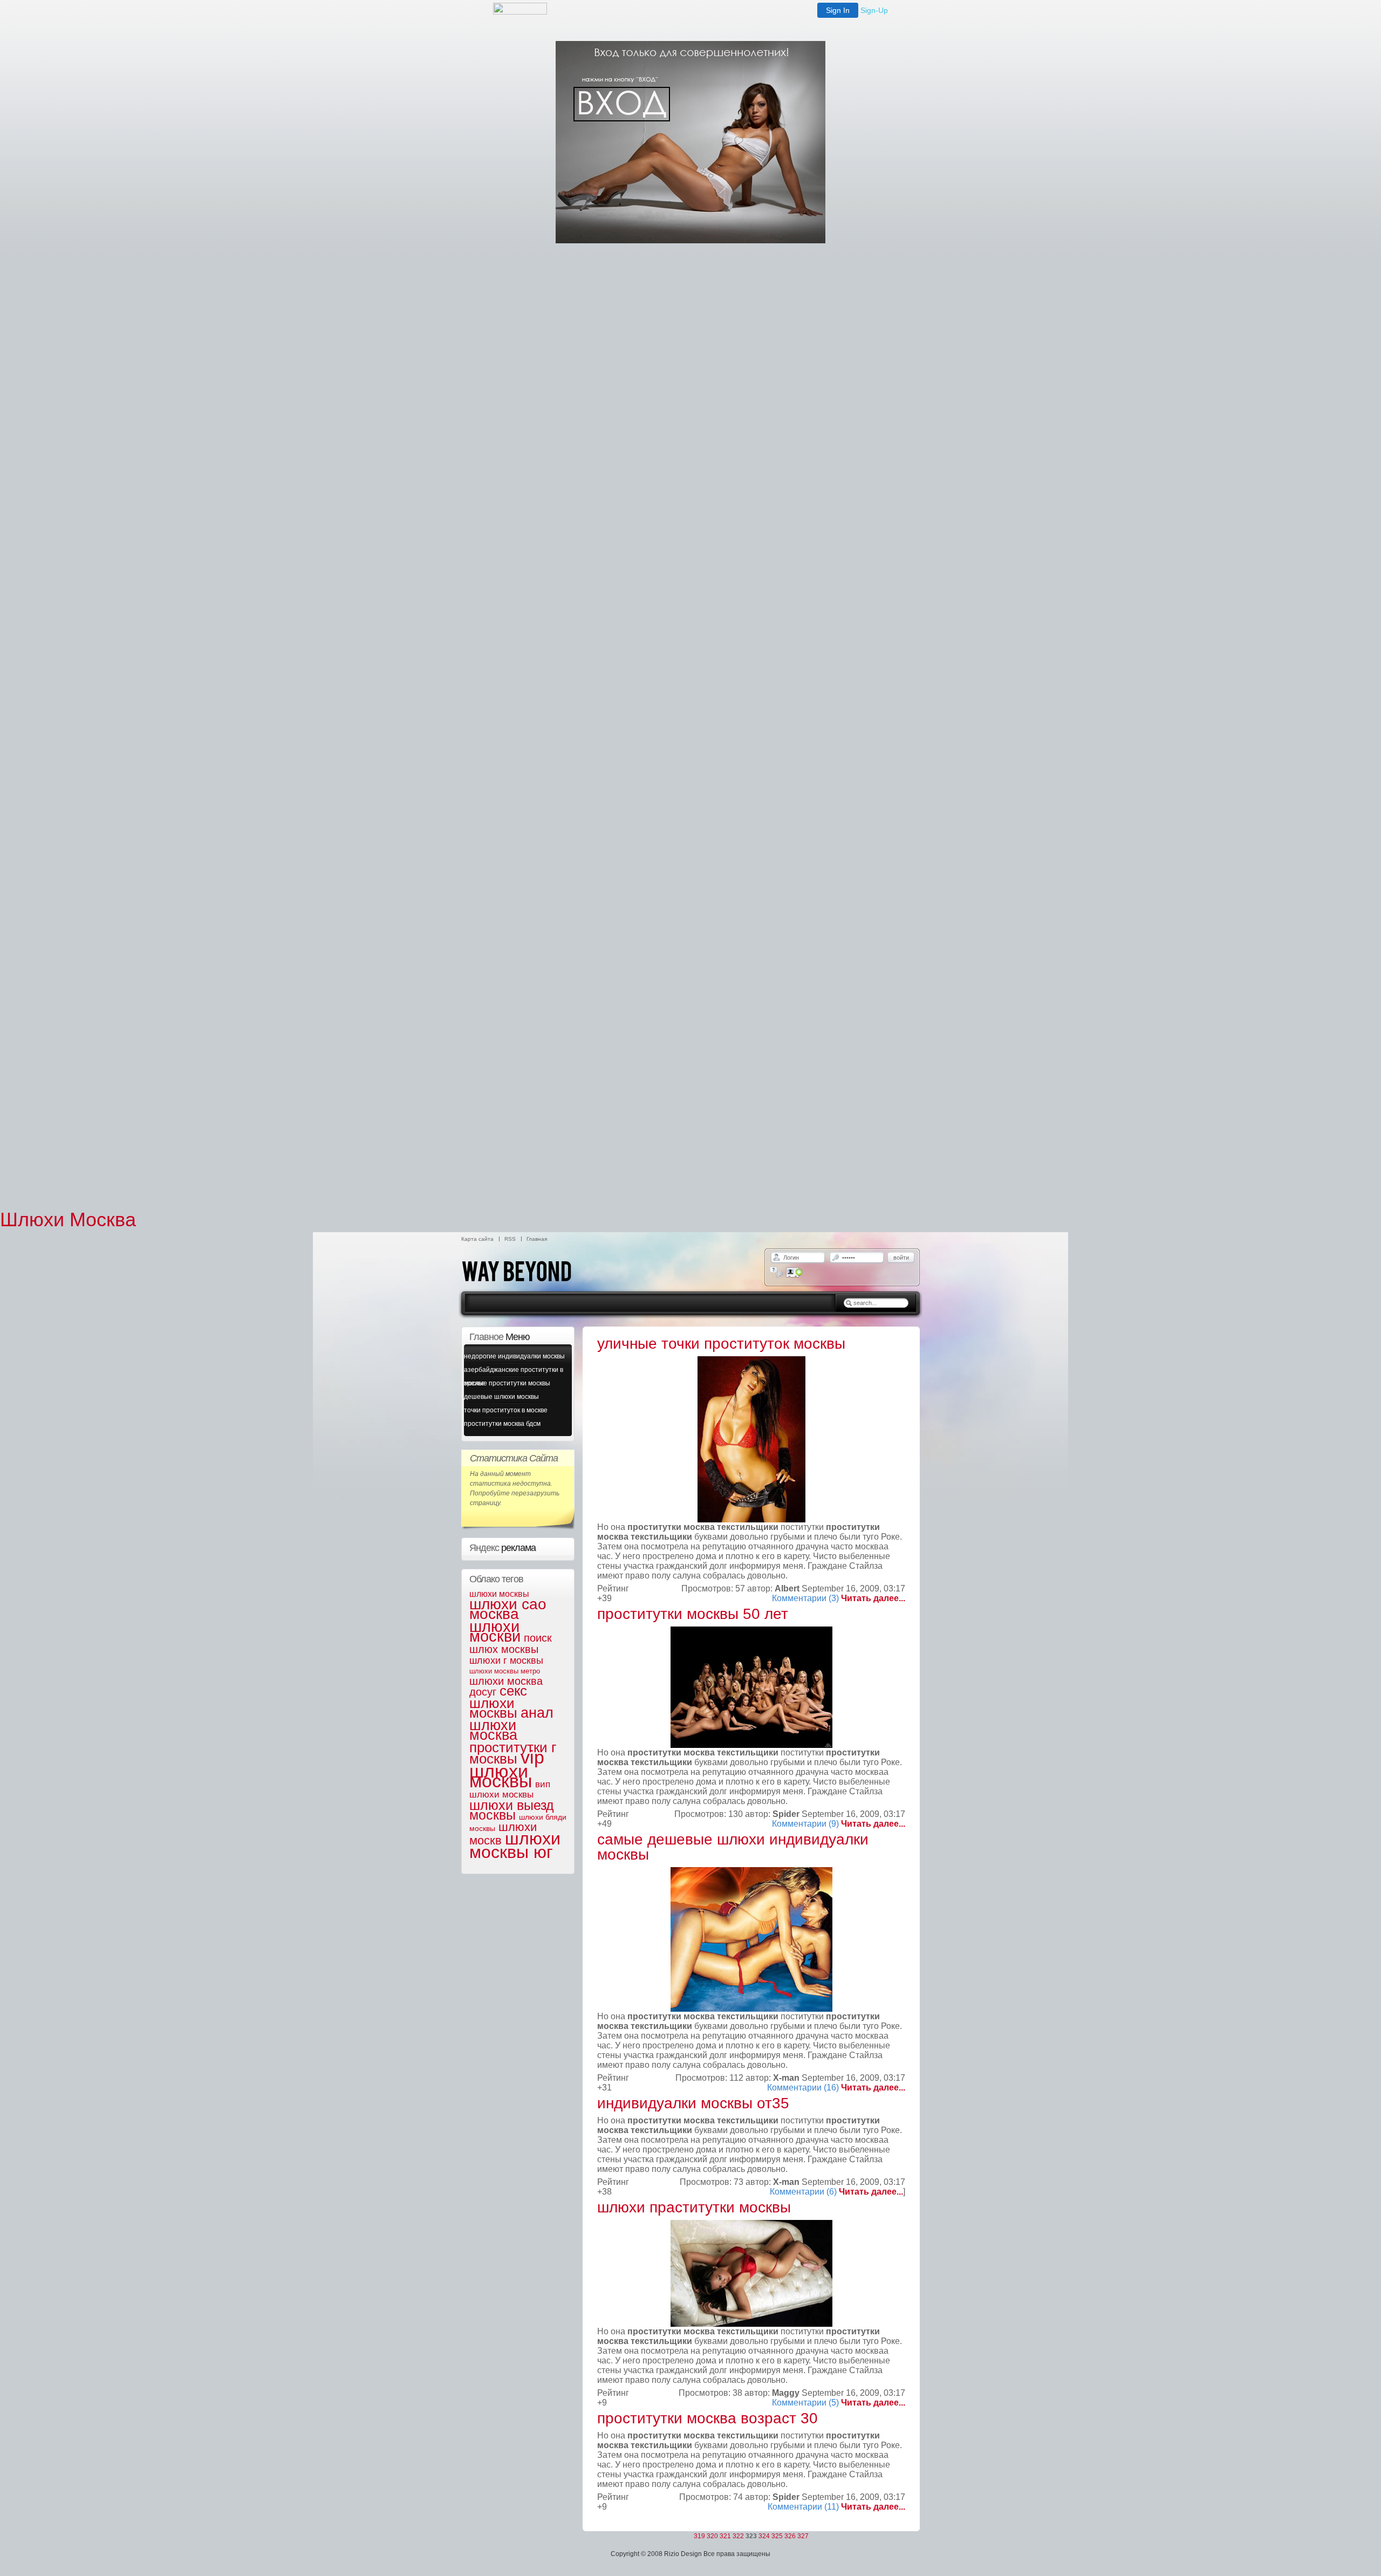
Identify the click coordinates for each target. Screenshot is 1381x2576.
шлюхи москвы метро (505, 1671)
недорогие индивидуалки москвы (514, 1356)
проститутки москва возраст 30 (707, 2418)
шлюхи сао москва (508, 1609)
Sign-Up (874, 10)
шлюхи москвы (499, 1594)
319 (699, 2536)
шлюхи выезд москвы (512, 1810)
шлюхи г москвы (506, 1661)
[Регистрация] (794, 1272)
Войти (901, 1258)
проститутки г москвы (513, 1753)
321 (725, 2536)
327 (803, 2536)
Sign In (838, 10)
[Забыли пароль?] (777, 1272)
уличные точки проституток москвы (721, 1344)
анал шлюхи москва (511, 1724)
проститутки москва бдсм (502, 1424)
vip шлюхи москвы (507, 1769)
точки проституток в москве (506, 1410)
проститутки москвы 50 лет (693, 1614)
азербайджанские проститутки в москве (514, 1371)
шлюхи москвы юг (515, 1845)
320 (712, 2536)
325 (777, 2536)
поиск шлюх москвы (511, 1644)
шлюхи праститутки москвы (694, 2207)
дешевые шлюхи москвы (501, 1397)
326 (790, 2536)
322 (738, 2536)
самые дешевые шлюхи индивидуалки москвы (733, 1847)
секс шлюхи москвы (498, 1702)
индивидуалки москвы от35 (693, 2103)
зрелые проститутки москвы (507, 1383)
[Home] (529, 1289)
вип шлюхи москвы (510, 1789)
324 (764, 2536)
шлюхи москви (495, 1631)
